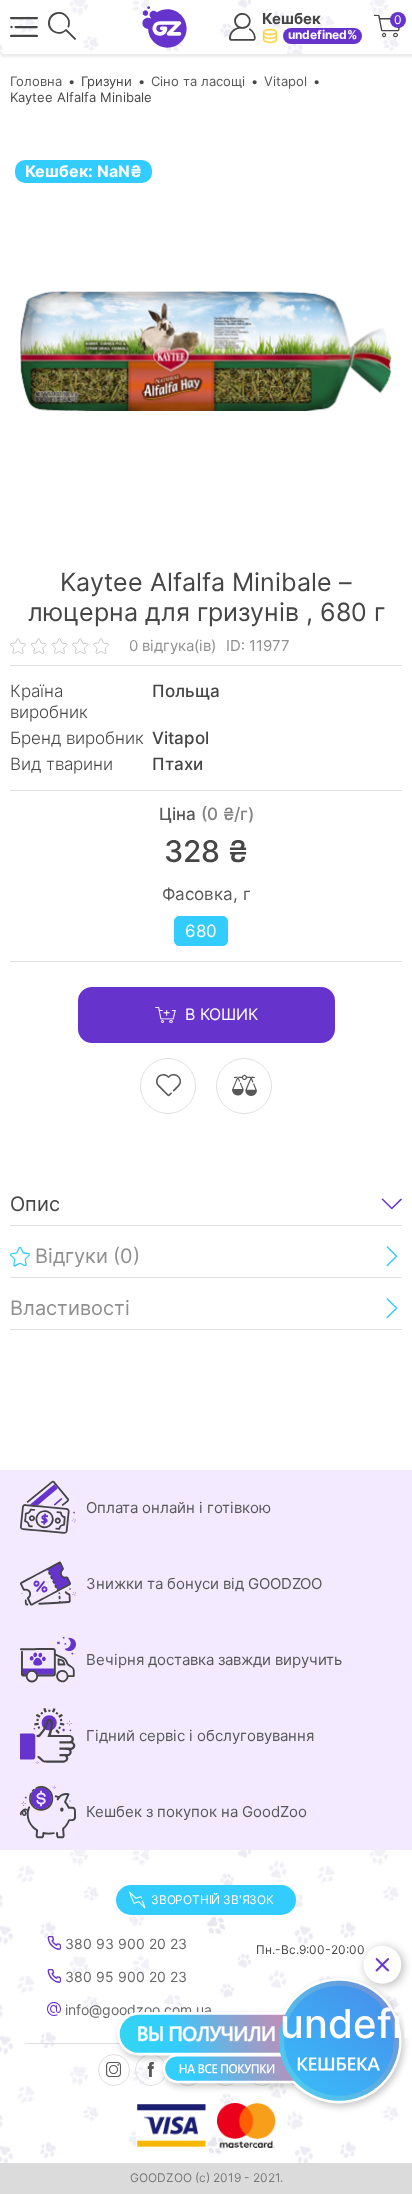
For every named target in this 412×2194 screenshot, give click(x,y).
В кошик (221, 1014)
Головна (36, 81)
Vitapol (285, 81)
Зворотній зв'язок (212, 1899)
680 (201, 931)
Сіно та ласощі (198, 81)
